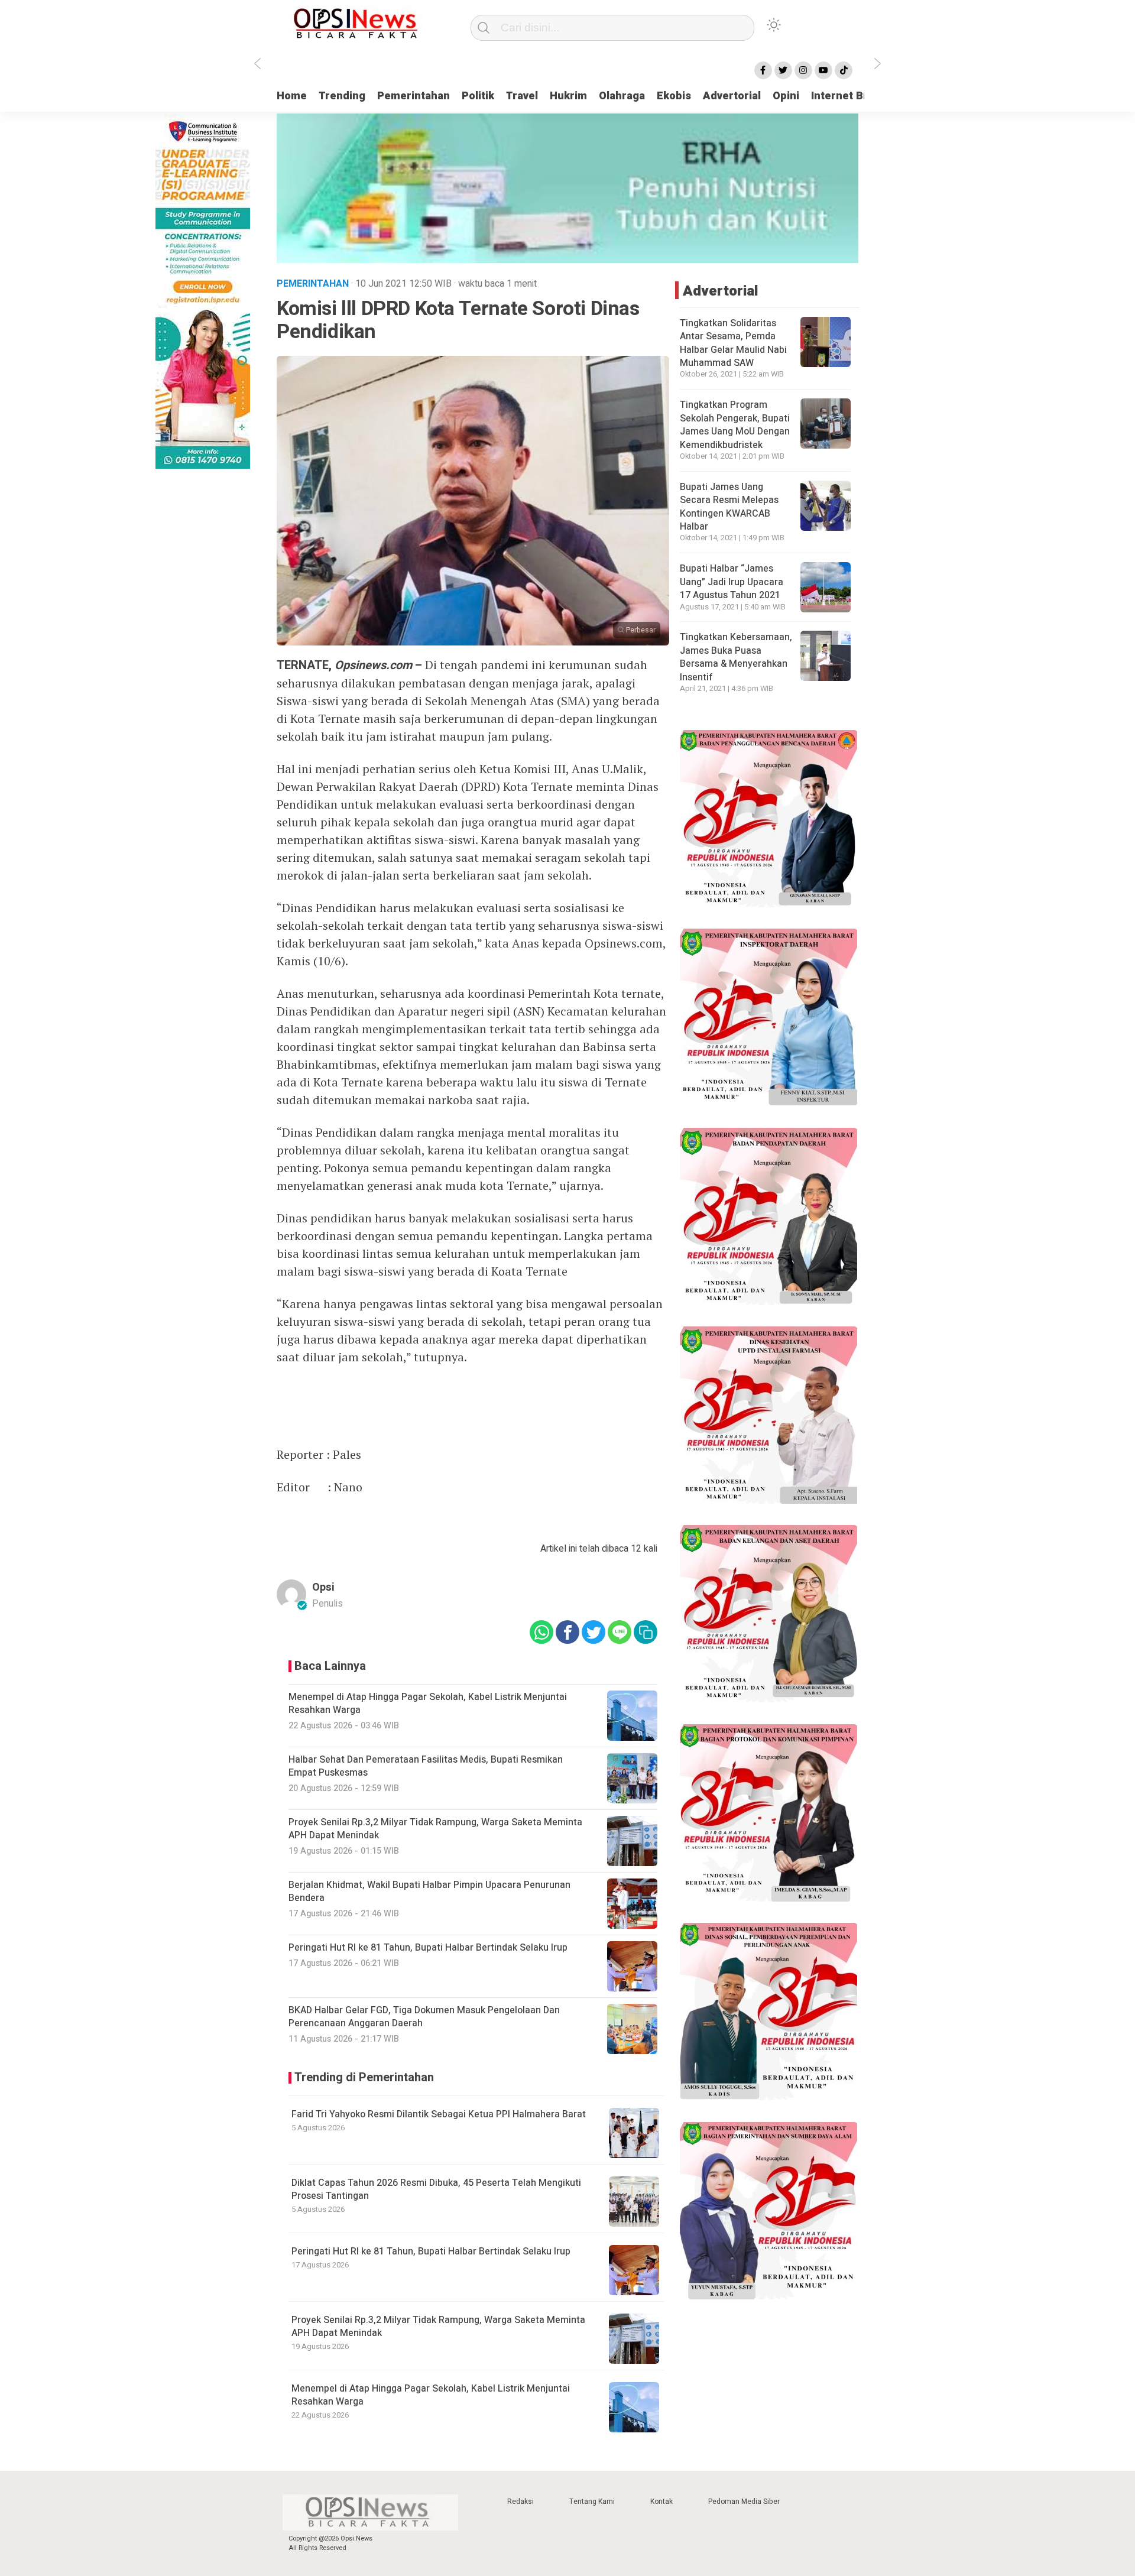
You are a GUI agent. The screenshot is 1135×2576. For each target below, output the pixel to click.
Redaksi (521, 2502)
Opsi (323, 1587)
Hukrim (568, 96)
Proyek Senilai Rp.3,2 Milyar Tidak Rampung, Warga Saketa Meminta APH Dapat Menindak (438, 2327)
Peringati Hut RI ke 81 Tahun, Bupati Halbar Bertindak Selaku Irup (431, 2251)
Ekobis (674, 96)
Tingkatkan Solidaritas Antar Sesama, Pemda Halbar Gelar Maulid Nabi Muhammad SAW (733, 343)
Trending (342, 96)
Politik (478, 96)
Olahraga (622, 96)
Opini (786, 96)
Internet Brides (850, 96)
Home (292, 96)
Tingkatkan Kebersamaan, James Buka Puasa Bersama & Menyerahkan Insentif (736, 657)
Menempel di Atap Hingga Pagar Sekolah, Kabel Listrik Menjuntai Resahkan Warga (431, 2395)
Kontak (661, 2502)
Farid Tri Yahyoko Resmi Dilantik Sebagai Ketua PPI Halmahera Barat (439, 2114)
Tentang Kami (592, 2502)
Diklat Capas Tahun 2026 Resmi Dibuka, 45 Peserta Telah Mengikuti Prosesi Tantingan (436, 2189)
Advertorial (732, 96)
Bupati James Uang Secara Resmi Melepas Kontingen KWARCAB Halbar (729, 507)
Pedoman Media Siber (744, 2502)
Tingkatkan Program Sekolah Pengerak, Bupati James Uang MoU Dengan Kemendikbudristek (735, 425)
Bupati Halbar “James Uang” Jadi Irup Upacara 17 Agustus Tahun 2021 (732, 582)
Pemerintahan (414, 96)
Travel (522, 96)
